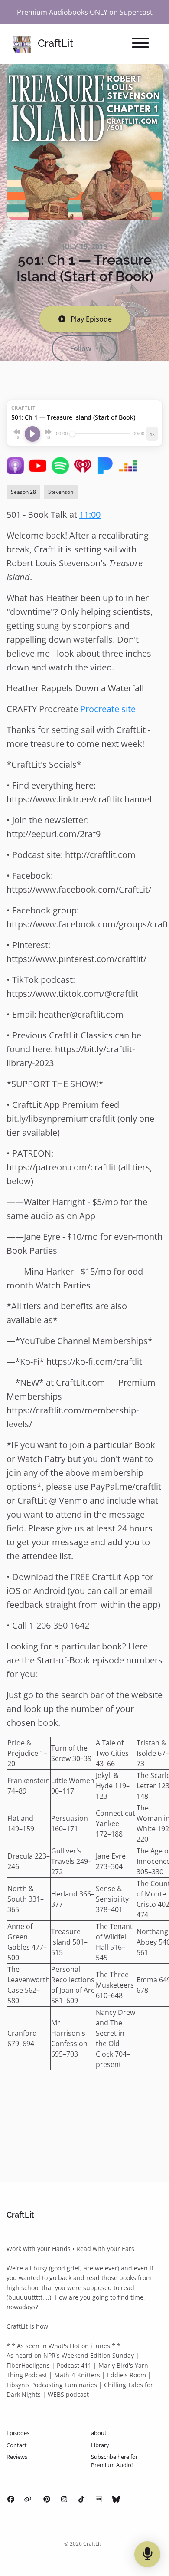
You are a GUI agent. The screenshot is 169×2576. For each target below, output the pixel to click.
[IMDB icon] (99, 2499)
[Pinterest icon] (47, 2499)
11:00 (90, 514)
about (99, 2433)
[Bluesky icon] (116, 2499)
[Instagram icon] (64, 2499)
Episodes (18, 2433)
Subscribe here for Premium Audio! (114, 2461)
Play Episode (91, 319)
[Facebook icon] (11, 2499)
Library (100, 2445)
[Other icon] (29, 2499)
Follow (82, 348)
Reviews (17, 2457)
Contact (17, 2445)
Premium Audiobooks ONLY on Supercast (85, 12)
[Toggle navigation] (140, 44)
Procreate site (108, 709)
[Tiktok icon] (81, 2499)
